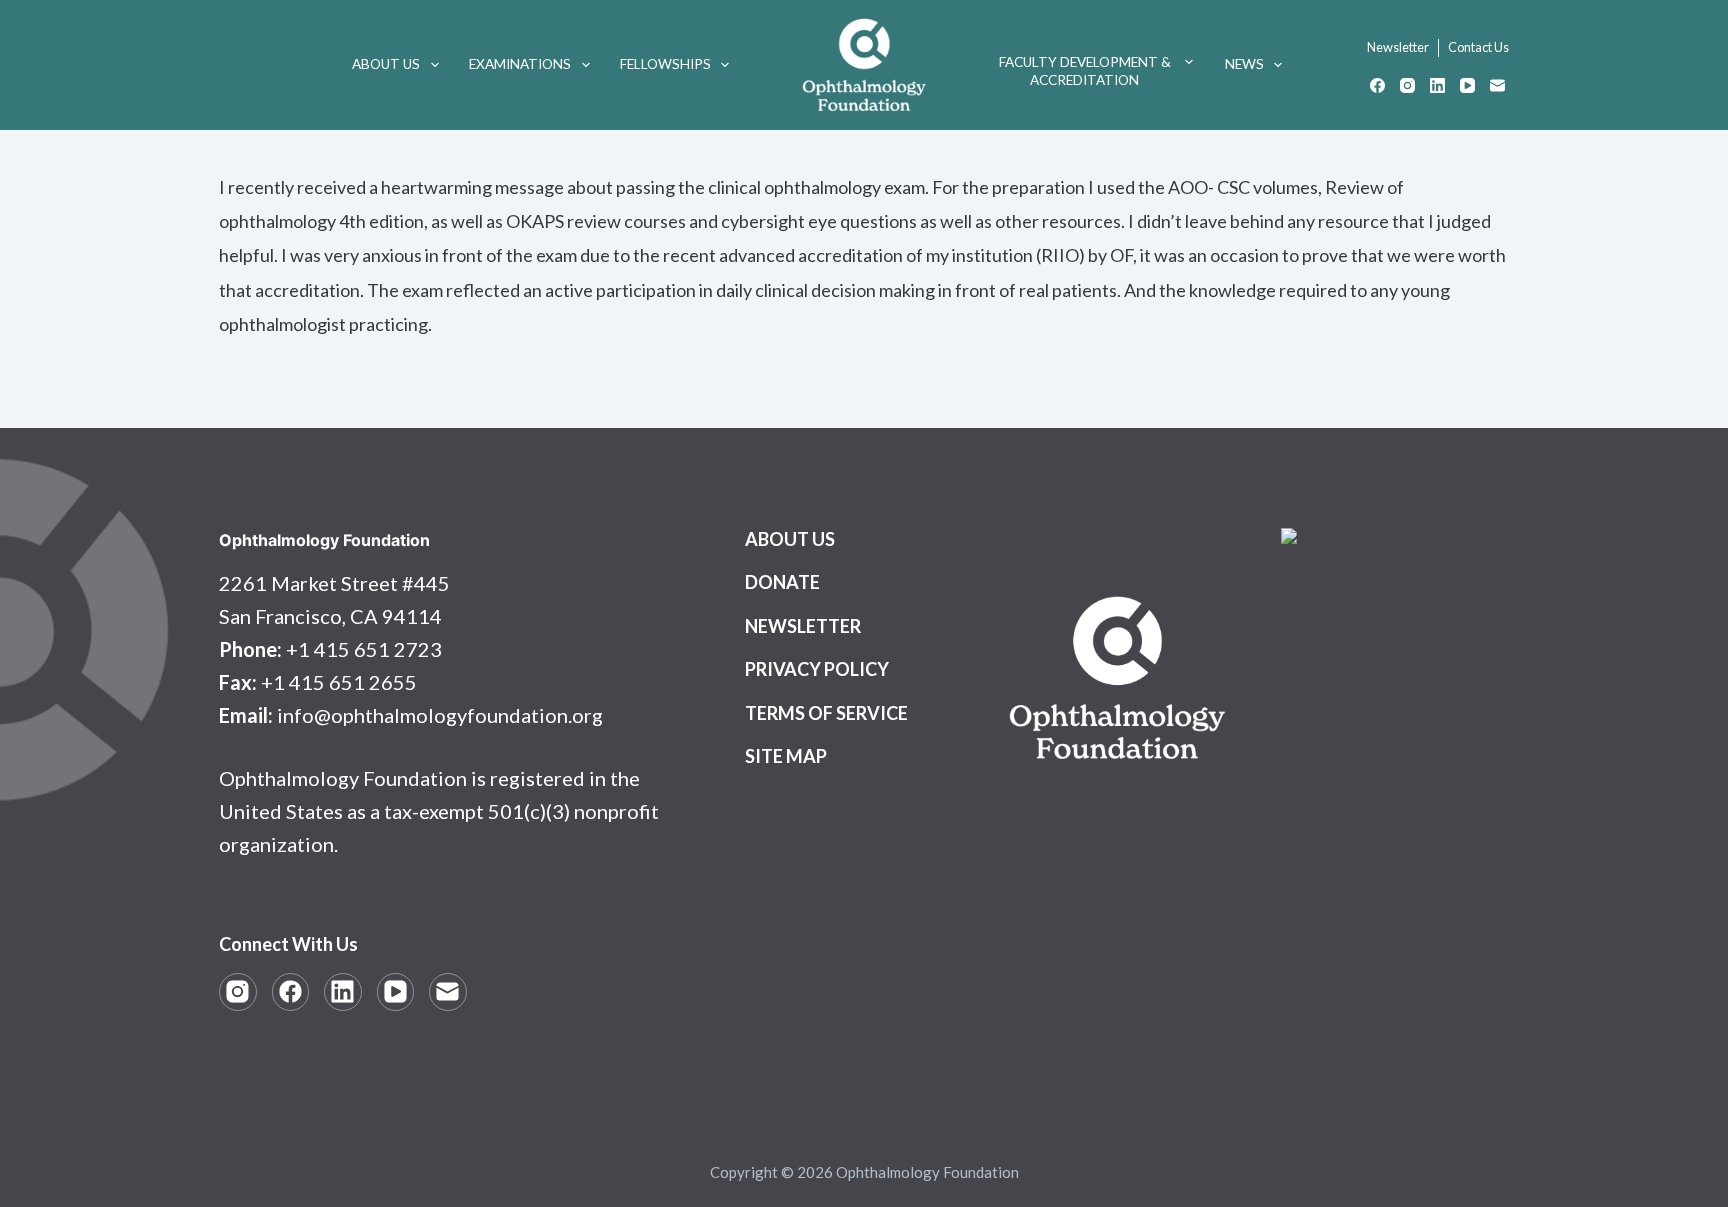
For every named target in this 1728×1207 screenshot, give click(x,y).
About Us (386, 64)
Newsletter (1398, 47)
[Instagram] (1407, 85)
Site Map (786, 756)
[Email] (1497, 85)
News (1244, 64)
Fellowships (665, 64)
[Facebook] (1377, 85)
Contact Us (1478, 47)
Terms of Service (826, 713)
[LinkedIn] (1437, 85)
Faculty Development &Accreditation (1085, 71)
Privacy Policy (817, 669)
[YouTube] (1467, 85)
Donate (782, 582)
